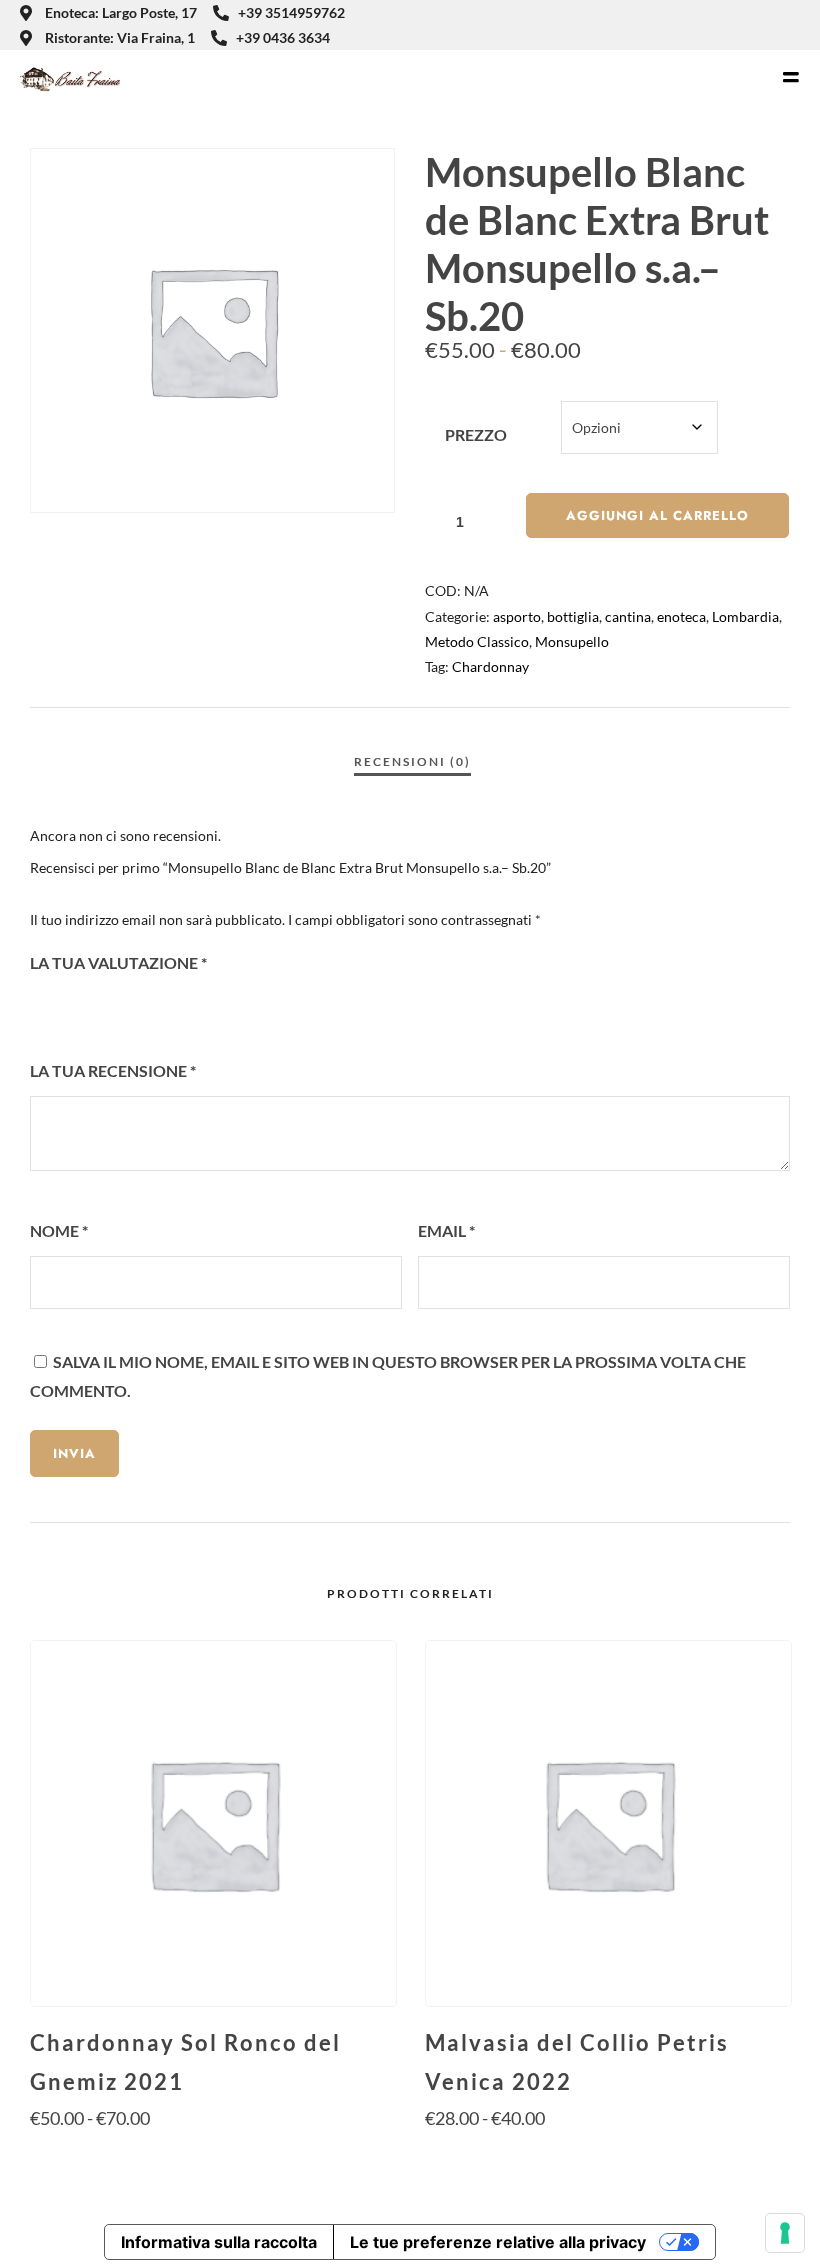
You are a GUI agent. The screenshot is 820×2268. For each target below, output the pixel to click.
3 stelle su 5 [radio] (96, 1007)
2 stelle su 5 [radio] (69, 1007)
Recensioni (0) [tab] (412, 761)
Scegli (212, 2156)
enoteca (681, 616)
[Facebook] (761, 25)
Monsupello (572, 641)
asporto (517, 616)
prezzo (476, 434)
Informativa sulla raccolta (219, 2242)
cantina (628, 616)
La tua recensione (113, 1070)
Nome (59, 1230)
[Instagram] (794, 25)
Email (446, 1230)
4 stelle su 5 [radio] (123, 1007)
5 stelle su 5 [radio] (150, 1007)
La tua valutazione (118, 962)
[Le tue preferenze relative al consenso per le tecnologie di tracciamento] (785, 2233)
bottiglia (573, 616)
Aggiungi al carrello (657, 515)
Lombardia (745, 616)
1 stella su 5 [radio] (42, 1007)
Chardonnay (490, 666)
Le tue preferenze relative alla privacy (498, 2242)
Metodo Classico (477, 641)
